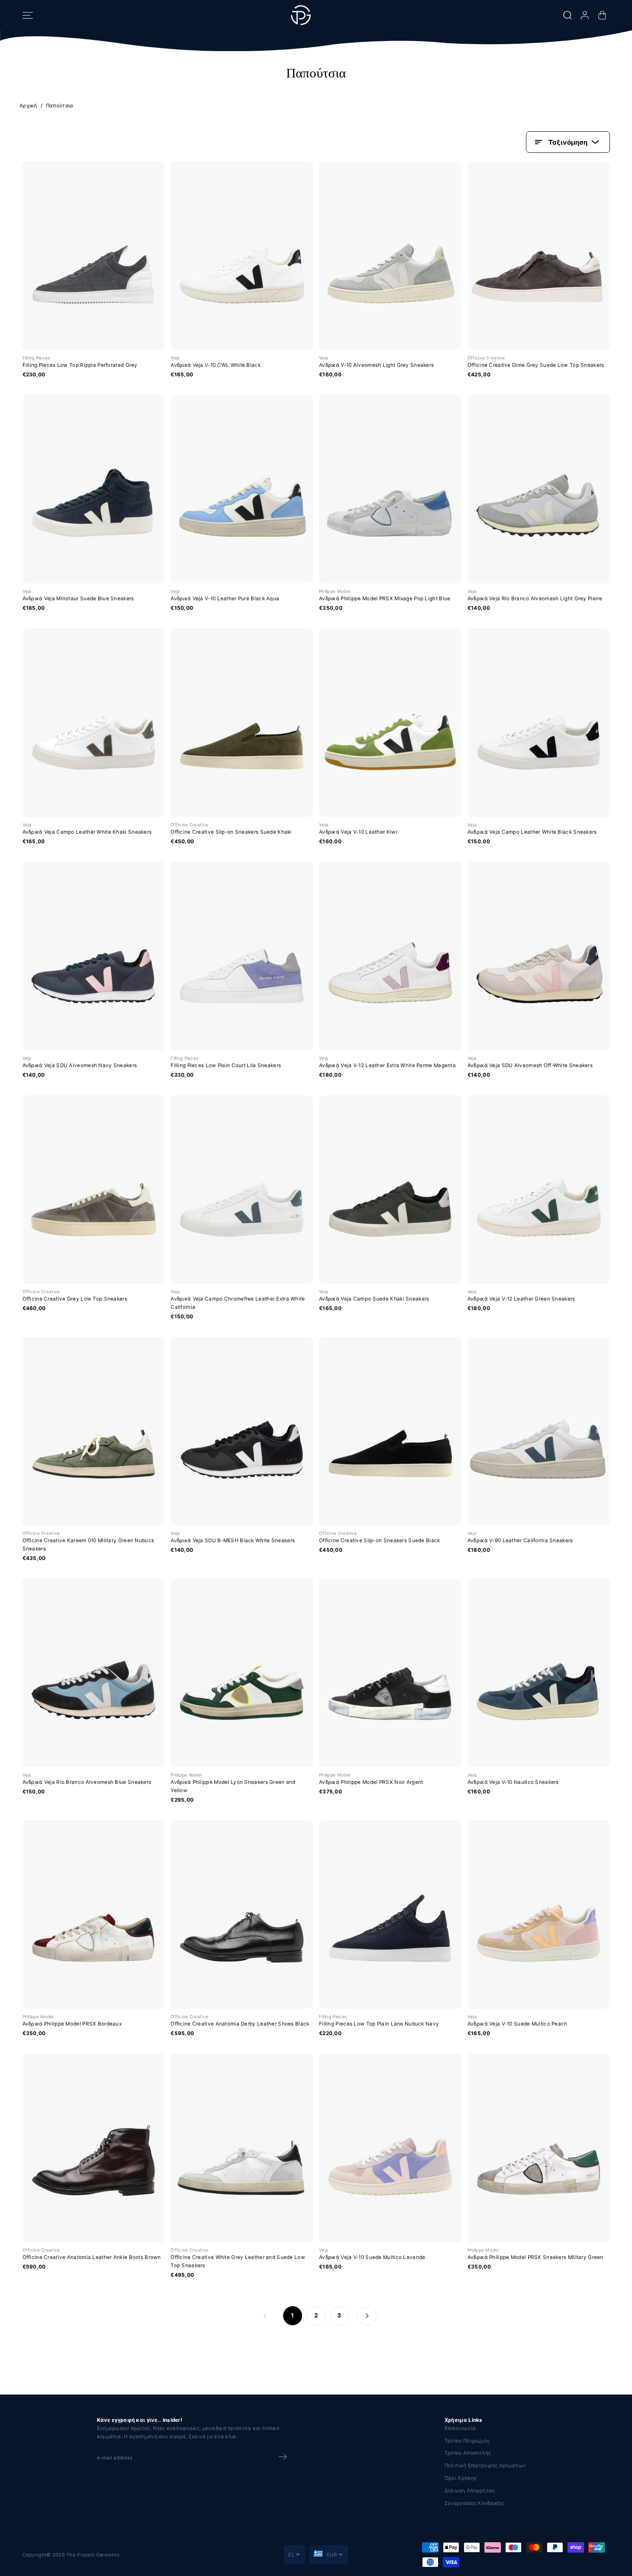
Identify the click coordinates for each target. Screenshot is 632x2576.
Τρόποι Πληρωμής (467, 2441)
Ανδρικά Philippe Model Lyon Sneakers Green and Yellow (233, 1786)
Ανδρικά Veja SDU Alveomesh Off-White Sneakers (530, 1065)
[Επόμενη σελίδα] (367, 2316)
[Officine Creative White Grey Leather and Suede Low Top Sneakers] (242, 2148)
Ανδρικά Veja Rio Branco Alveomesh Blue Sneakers (87, 1782)
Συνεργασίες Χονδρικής (474, 2503)
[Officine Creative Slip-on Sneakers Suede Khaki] (242, 723)
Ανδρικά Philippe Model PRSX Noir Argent (371, 1782)
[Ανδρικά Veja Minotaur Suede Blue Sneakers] (94, 489)
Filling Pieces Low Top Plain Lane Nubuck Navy (379, 2024)
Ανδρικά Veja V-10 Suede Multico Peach (518, 2024)
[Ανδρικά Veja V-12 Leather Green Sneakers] (539, 1189)
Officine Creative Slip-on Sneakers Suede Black (380, 1540)
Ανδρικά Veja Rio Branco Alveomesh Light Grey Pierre (535, 599)
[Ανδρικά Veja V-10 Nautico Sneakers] (539, 1673)
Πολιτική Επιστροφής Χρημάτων (485, 2466)
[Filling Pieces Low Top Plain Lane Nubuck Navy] (390, 1914)
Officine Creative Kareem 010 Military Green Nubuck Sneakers (89, 1545)
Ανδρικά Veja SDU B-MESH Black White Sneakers (233, 1540)
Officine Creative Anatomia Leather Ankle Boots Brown (92, 2257)
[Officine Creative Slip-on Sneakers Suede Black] (390, 1431)
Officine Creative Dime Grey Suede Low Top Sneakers (536, 365)
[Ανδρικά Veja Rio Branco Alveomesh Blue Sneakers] (94, 1673)
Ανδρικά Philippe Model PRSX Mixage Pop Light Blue (385, 599)
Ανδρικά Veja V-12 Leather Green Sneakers (521, 1299)
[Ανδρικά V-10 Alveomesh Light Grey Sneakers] (390, 256)
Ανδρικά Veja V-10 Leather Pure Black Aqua (225, 599)
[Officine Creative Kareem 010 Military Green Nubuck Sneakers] (94, 1431)
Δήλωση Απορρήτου (470, 2491)
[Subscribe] (283, 2458)
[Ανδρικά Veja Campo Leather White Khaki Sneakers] (94, 723)
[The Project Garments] (301, 15)
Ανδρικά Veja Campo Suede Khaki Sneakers (374, 1299)
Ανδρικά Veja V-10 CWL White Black (216, 365)
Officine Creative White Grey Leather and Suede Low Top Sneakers (238, 2261)
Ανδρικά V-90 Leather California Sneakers (520, 1540)
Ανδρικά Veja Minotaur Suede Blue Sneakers (78, 599)
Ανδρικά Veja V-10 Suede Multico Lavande (372, 2257)
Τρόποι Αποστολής (468, 2453)
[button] (28, 15)
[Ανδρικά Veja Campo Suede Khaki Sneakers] (390, 1189)
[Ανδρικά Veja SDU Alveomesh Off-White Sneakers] (539, 956)
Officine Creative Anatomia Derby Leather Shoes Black (240, 2024)
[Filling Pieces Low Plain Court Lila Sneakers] (242, 956)
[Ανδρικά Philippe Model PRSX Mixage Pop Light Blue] (390, 489)
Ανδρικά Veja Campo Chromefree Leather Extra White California (238, 1303)
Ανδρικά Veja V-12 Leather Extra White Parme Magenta (387, 1065)
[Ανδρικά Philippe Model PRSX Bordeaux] (94, 1914)
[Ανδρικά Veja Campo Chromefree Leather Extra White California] (242, 1189)
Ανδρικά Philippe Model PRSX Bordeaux (72, 2024)
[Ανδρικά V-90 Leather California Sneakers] (539, 1431)
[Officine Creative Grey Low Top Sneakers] (94, 1189)
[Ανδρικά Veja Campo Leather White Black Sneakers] (539, 723)
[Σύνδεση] (585, 15)
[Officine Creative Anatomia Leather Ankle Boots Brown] (94, 2148)
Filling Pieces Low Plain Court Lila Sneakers (226, 1065)
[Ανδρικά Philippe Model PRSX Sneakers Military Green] (539, 2148)
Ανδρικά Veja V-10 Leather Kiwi (358, 832)
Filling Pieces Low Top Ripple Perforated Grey (80, 365)
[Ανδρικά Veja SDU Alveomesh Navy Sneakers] (94, 956)
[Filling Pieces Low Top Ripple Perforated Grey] (94, 256)
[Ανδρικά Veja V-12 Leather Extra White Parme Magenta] (390, 956)
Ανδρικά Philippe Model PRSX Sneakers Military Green (535, 2257)
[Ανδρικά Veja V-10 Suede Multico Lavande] (390, 2148)
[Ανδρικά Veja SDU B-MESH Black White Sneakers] (242, 1431)
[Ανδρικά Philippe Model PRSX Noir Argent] (390, 1673)
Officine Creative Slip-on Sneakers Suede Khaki (231, 832)
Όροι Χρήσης (461, 2478)
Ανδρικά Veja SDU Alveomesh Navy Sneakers (80, 1065)
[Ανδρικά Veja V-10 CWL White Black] (242, 256)
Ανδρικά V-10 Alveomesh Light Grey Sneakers (376, 365)
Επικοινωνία (460, 2428)
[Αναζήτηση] (568, 15)
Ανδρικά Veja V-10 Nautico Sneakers (513, 1782)
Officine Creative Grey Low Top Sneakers (75, 1299)
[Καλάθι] (602, 15)
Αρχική (28, 106)
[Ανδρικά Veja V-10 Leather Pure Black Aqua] (242, 489)
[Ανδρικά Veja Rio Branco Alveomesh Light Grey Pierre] (539, 489)
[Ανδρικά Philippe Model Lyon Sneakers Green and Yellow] (242, 1673)
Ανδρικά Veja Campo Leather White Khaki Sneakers (87, 832)
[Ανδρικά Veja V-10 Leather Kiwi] (390, 723)
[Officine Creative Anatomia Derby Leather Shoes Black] (242, 1914)
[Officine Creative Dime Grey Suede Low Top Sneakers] (539, 256)
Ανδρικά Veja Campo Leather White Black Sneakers (532, 832)
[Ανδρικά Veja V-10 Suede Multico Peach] (539, 1914)
